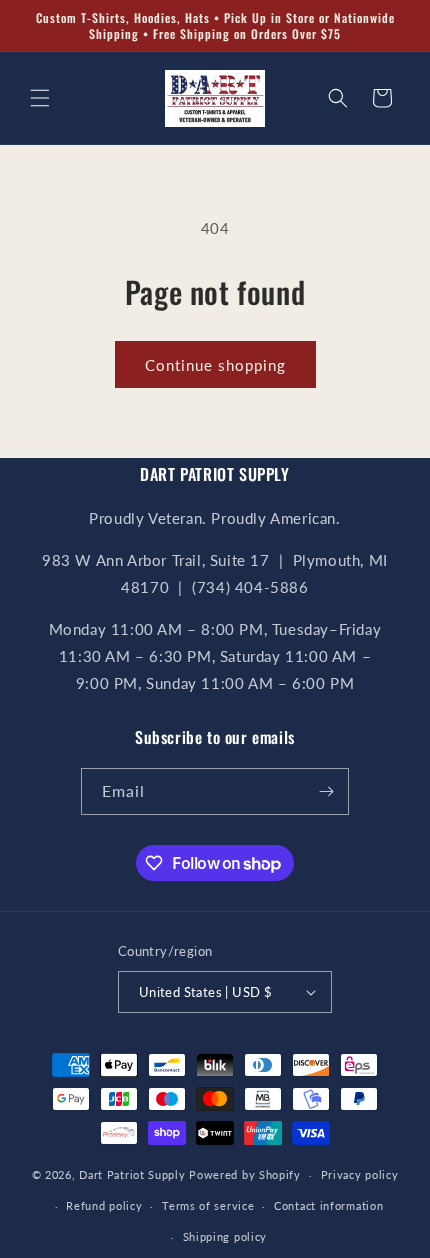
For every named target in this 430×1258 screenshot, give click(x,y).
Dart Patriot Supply (132, 1174)
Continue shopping (215, 365)
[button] (40, 98)
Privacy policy (360, 1174)
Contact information (328, 1205)
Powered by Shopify (245, 1174)
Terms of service (208, 1205)
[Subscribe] (326, 791)
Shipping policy (225, 1236)
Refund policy (104, 1205)
